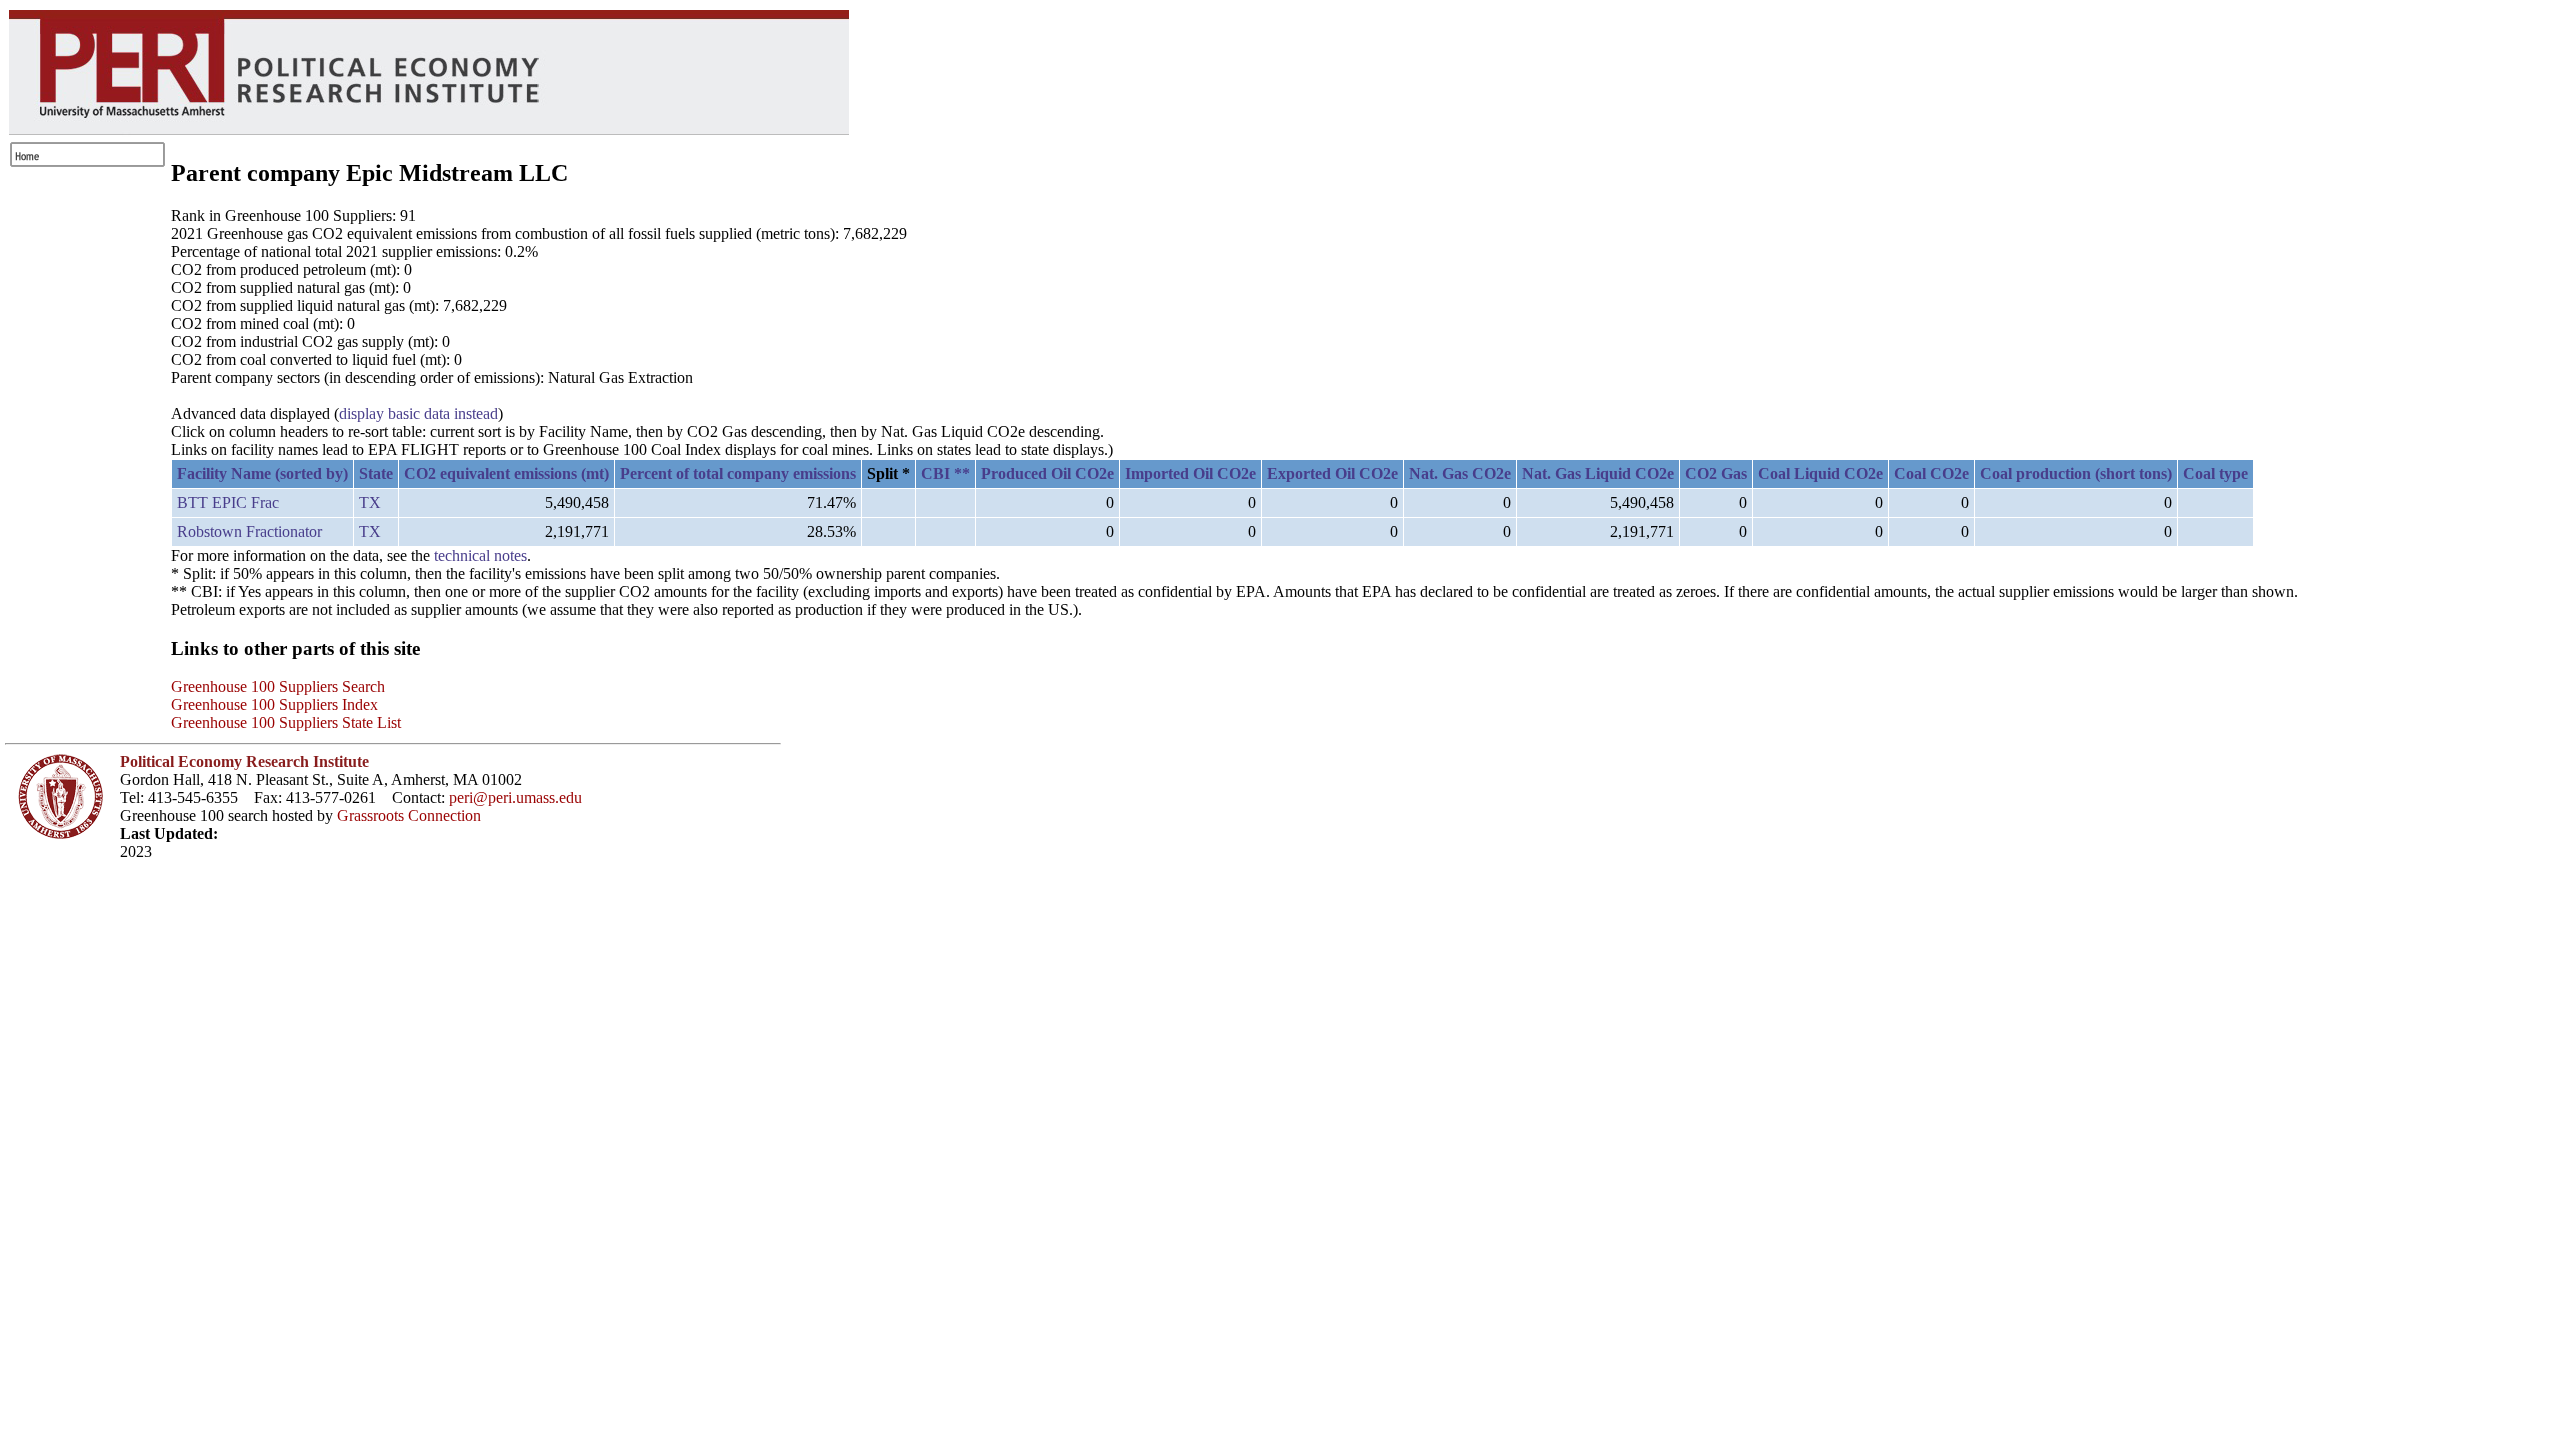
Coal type (2215, 473)
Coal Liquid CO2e (1820, 473)
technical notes (480, 555)
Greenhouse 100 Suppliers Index (274, 704)
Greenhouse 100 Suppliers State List (286, 722)
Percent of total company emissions (738, 473)
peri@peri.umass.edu (515, 797)
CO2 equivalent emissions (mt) (506, 473)
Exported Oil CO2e (1332, 473)
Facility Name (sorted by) (262, 473)
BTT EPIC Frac (228, 502)
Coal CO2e (1931, 473)
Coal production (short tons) (2076, 473)
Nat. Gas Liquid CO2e (1598, 473)
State (376, 473)
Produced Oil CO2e (1047, 473)
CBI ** (945, 473)
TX (370, 502)
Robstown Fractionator (249, 531)
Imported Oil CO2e (1190, 473)
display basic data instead (418, 413)
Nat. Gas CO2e (1460, 473)
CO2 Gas (1716, 473)
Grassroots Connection (409, 815)
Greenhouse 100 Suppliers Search (278, 686)
